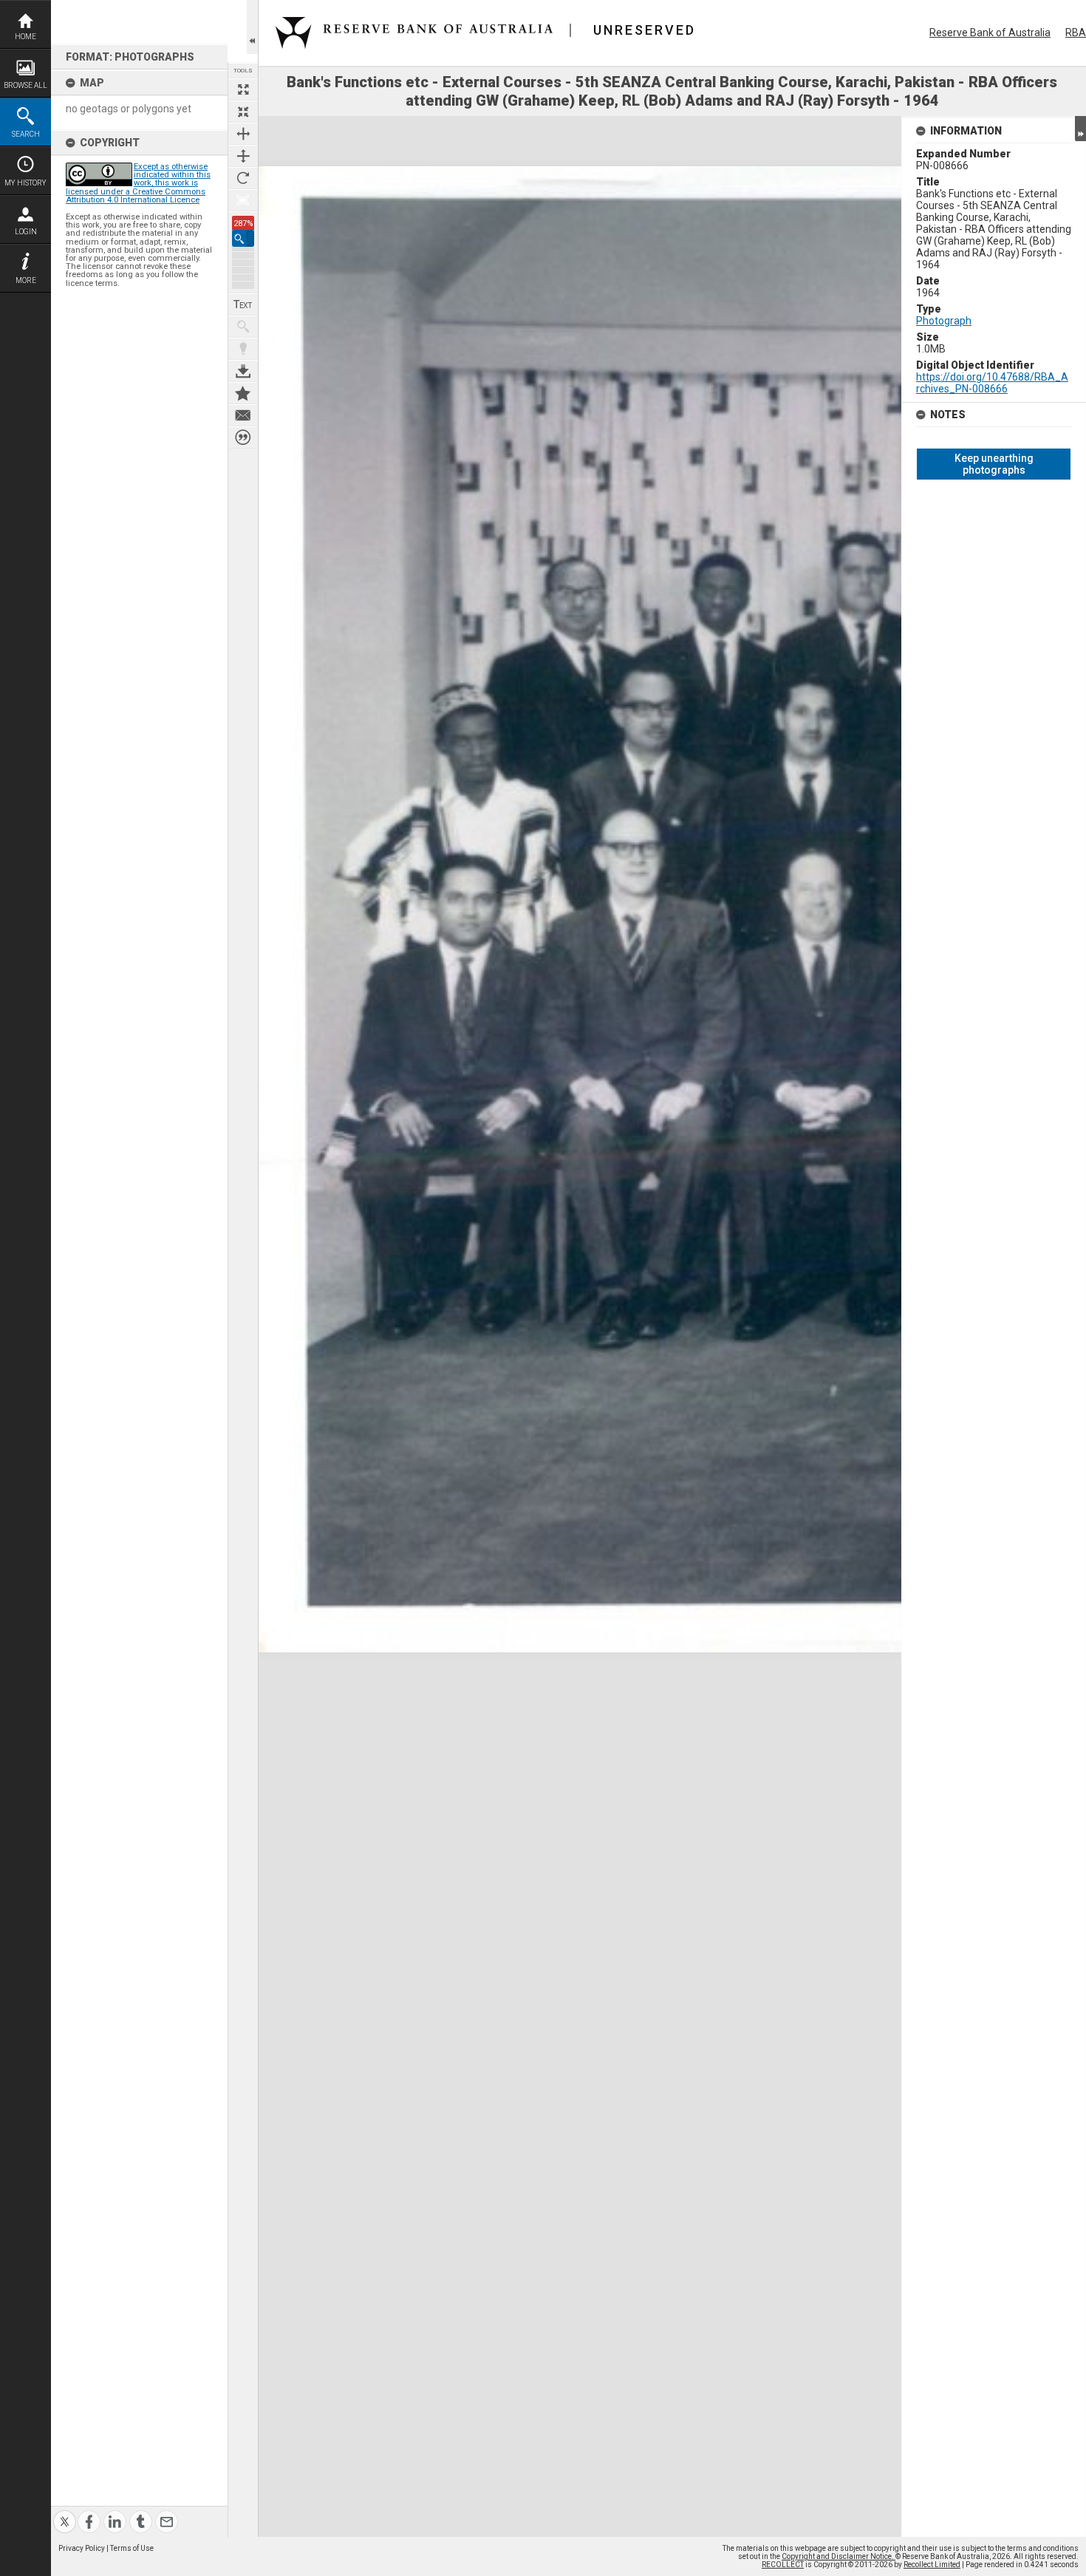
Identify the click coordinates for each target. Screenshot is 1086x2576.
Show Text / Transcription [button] (243, 304)
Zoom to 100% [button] (243, 200)
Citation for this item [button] (243, 437)
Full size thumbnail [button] (243, 89)
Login (26, 232)
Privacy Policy (82, 2548)
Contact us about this (243, 415)
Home (25, 37)
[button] (243, 238)
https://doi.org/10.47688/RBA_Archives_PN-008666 (992, 383)
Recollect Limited (932, 2565)
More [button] (26, 280)
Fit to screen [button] (243, 112)
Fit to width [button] (243, 134)
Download (243, 371)
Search (26, 134)
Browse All (25, 85)
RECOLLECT (783, 2565)
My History (25, 183)
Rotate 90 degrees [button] (243, 178)
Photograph (944, 321)
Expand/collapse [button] (1080, 129)
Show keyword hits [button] (243, 327)
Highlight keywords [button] (243, 349)
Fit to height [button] (243, 156)
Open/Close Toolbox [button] (252, 27)
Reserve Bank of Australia (990, 33)
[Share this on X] (65, 2513)
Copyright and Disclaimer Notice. (839, 2556)
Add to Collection (243, 393)
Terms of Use (132, 2548)
